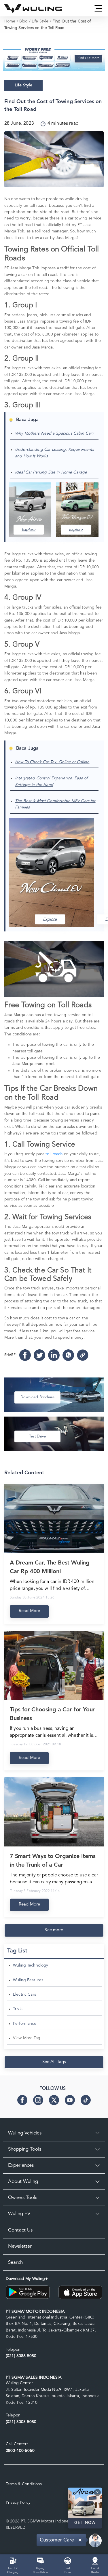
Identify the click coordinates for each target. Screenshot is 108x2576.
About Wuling (23, 2182)
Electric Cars (24, 1994)
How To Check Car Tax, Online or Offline (52, 762)
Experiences (21, 2165)
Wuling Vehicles (25, 2133)
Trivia (18, 2009)
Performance (25, 2024)
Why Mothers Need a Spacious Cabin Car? (54, 433)
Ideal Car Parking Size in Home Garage (51, 472)
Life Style (40, 21)
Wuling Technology (31, 1965)
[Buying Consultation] (40, 2560)
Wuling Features (28, 1980)
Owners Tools (23, 2198)
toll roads (54, 1154)
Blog (24, 21)
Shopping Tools (25, 2149)
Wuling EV (19, 2214)
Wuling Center (19, 2383)
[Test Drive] (68, 2560)
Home (10, 21)
